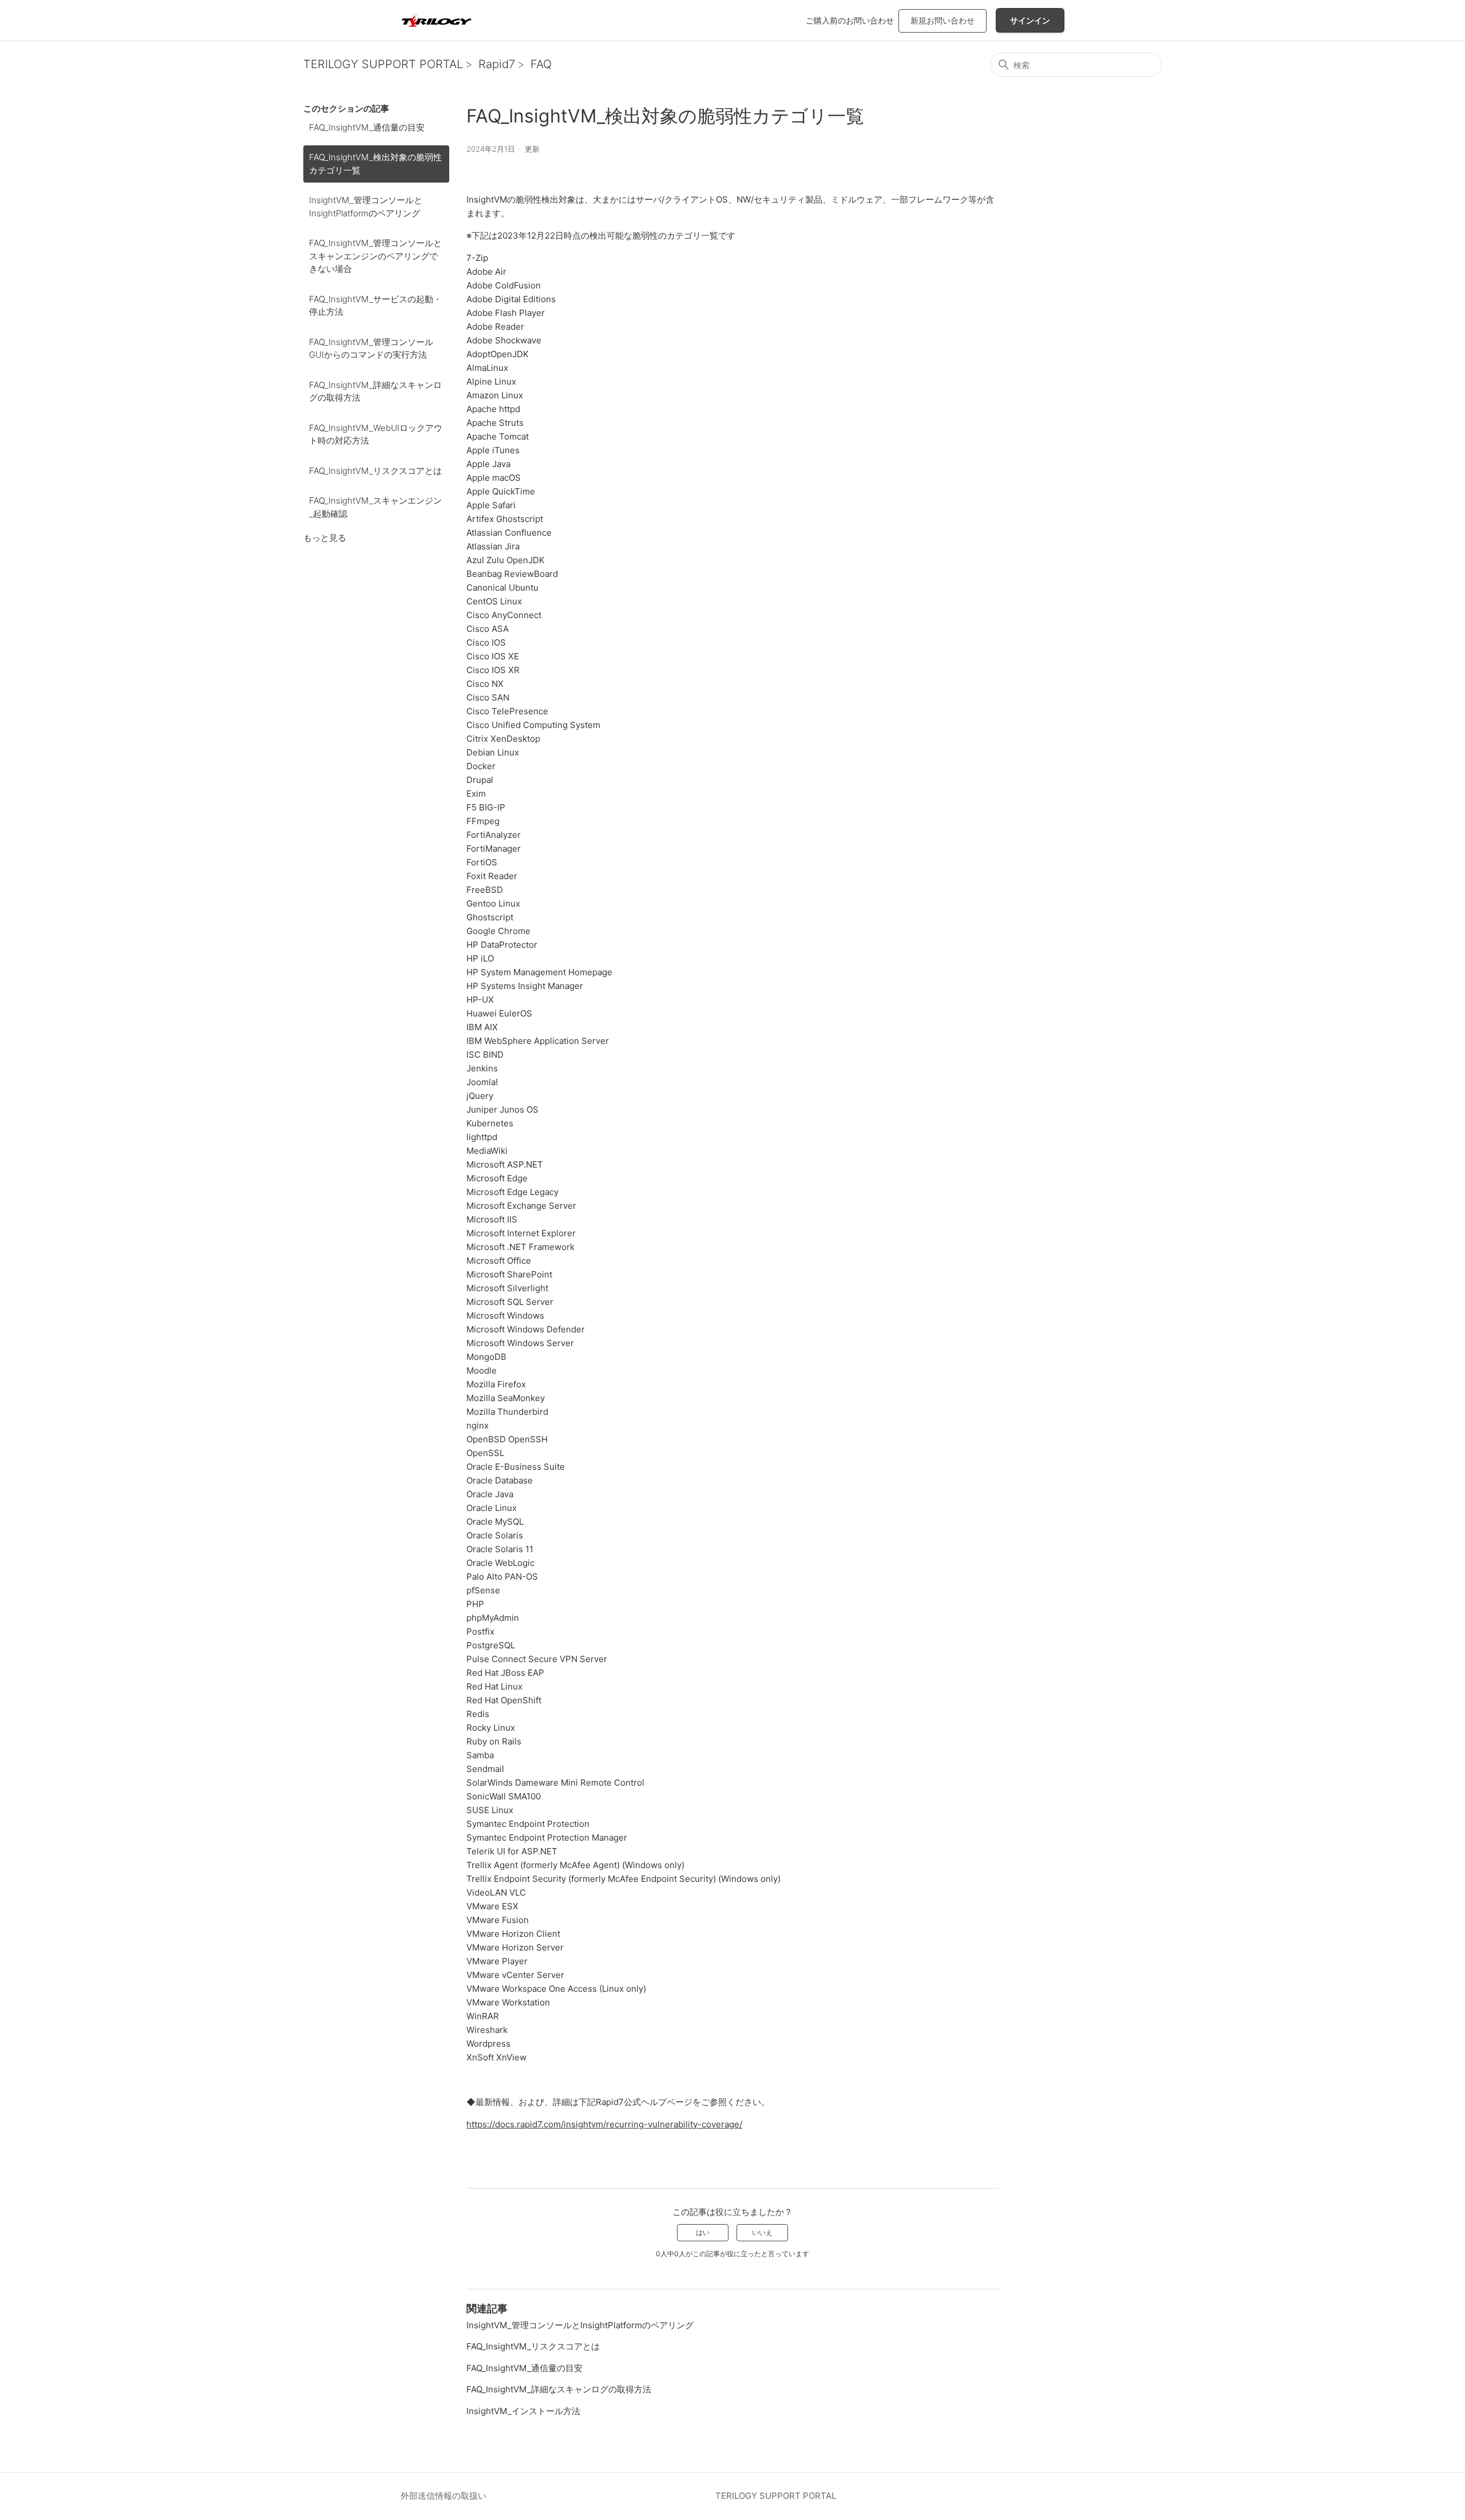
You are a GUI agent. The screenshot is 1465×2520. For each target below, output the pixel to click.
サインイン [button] (1030, 20)
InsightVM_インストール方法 (523, 2411)
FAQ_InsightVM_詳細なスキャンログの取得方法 (375, 391)
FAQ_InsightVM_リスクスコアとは (375, 471)
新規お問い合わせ (943, 20)
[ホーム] (436, 20)
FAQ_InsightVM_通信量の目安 (367, 127)
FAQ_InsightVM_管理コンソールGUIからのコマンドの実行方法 (371, 349)
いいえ (762, 2232)
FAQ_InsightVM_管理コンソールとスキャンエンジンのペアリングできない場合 (375, 256)
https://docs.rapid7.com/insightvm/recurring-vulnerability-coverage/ (604, 2124)
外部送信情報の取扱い (444, 2496)
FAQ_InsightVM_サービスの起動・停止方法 (375, 306)
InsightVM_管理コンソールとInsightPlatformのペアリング (366, 207)
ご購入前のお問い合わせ (850, 20)
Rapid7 (497, 64)
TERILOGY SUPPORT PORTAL (383, 64)
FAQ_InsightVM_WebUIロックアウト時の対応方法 (376, 434)
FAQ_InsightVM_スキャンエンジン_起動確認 (375, 507)
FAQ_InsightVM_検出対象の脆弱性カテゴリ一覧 (375, 164)
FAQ (541, 64)
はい (703, 2232)
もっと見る (325, 538)
